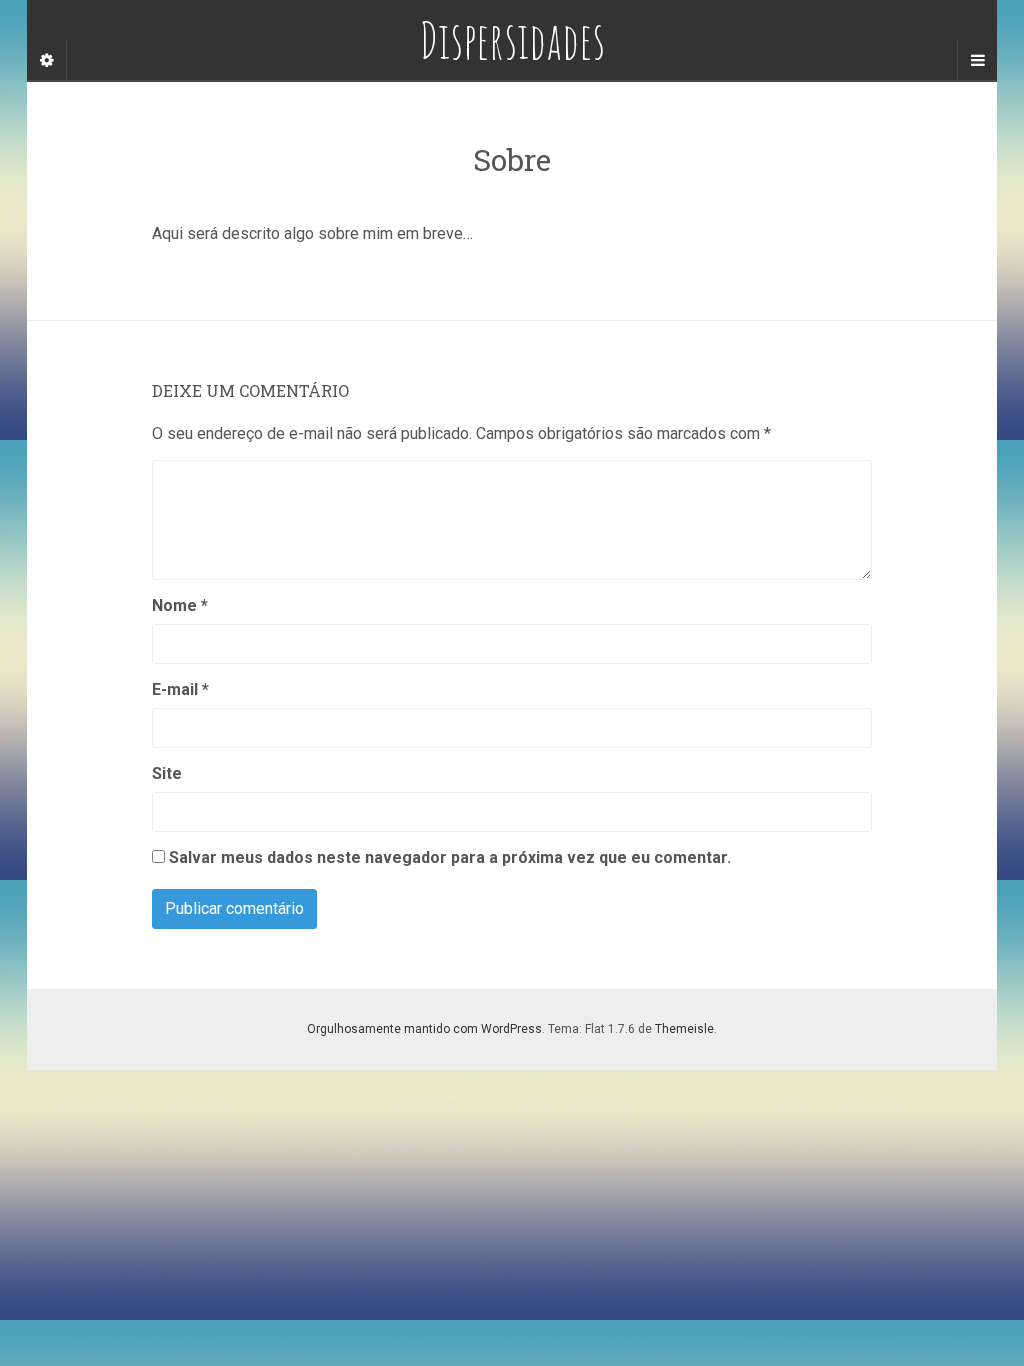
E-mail (180, 689)
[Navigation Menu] (977, 61)
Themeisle (684, 1029)
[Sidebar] (47, 61)
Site (167, 773)
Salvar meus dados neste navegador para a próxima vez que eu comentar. (450, 857)
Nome (180, 605)
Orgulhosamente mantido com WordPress (424, 1029)
